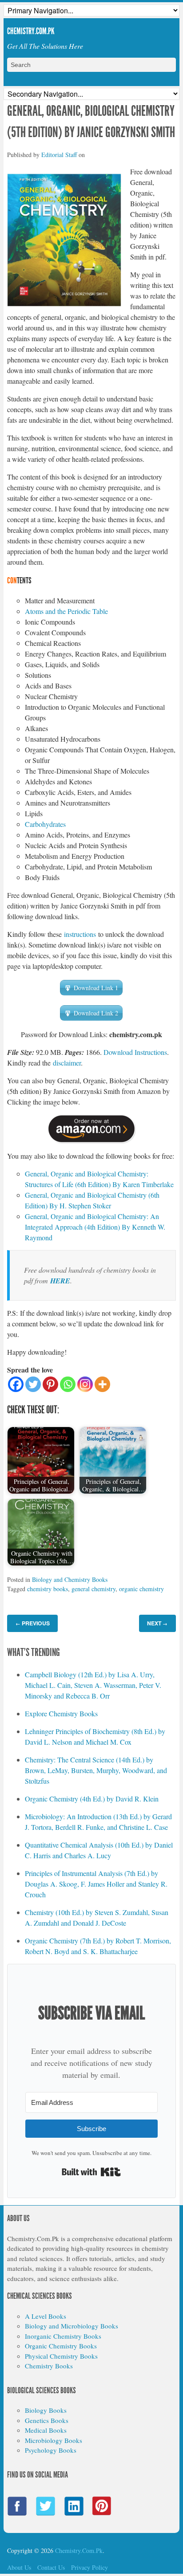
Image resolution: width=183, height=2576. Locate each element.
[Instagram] (85, 1384)
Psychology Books (51, 2450)
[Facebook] (16, 1384)
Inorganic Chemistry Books (63, 2336)
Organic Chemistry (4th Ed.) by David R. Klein (92, 1799)
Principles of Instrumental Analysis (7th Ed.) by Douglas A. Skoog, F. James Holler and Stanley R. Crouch (96, 1884)
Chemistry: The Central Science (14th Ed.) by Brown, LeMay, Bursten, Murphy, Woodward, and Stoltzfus (96, 1770)
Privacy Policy (90, 2567)
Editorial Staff (59, 155)
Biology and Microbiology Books (72, 2326)
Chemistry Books (49, 2366)
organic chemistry (141, 1589)
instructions (80, 934)
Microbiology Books (54, 2440)
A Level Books (46, 2316)
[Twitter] (33, 1384)
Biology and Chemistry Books (70, 1579)
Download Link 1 (96, 988)
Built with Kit (91, 2172)
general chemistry (93, 1589)
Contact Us (51, 2567)
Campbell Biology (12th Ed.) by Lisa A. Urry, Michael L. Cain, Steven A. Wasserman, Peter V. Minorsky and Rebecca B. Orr (93, 1685)
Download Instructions (135, 1052)
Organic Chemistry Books (61, 2346)
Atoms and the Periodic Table (66, 611)
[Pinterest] (50, 1384)
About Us (19, 2567)
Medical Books (46, 2430)
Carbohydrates (45, 824)
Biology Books (46, 2410)
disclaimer (67, 1063)
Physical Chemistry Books (61, 2356)
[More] (102, 1384)
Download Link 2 (96, 1013)
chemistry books (48, 1589)
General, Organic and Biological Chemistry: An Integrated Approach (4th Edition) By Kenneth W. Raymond (95, 1227)
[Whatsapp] (68, 1384)
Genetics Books (47, 2420)
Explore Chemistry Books (61, 1713)
